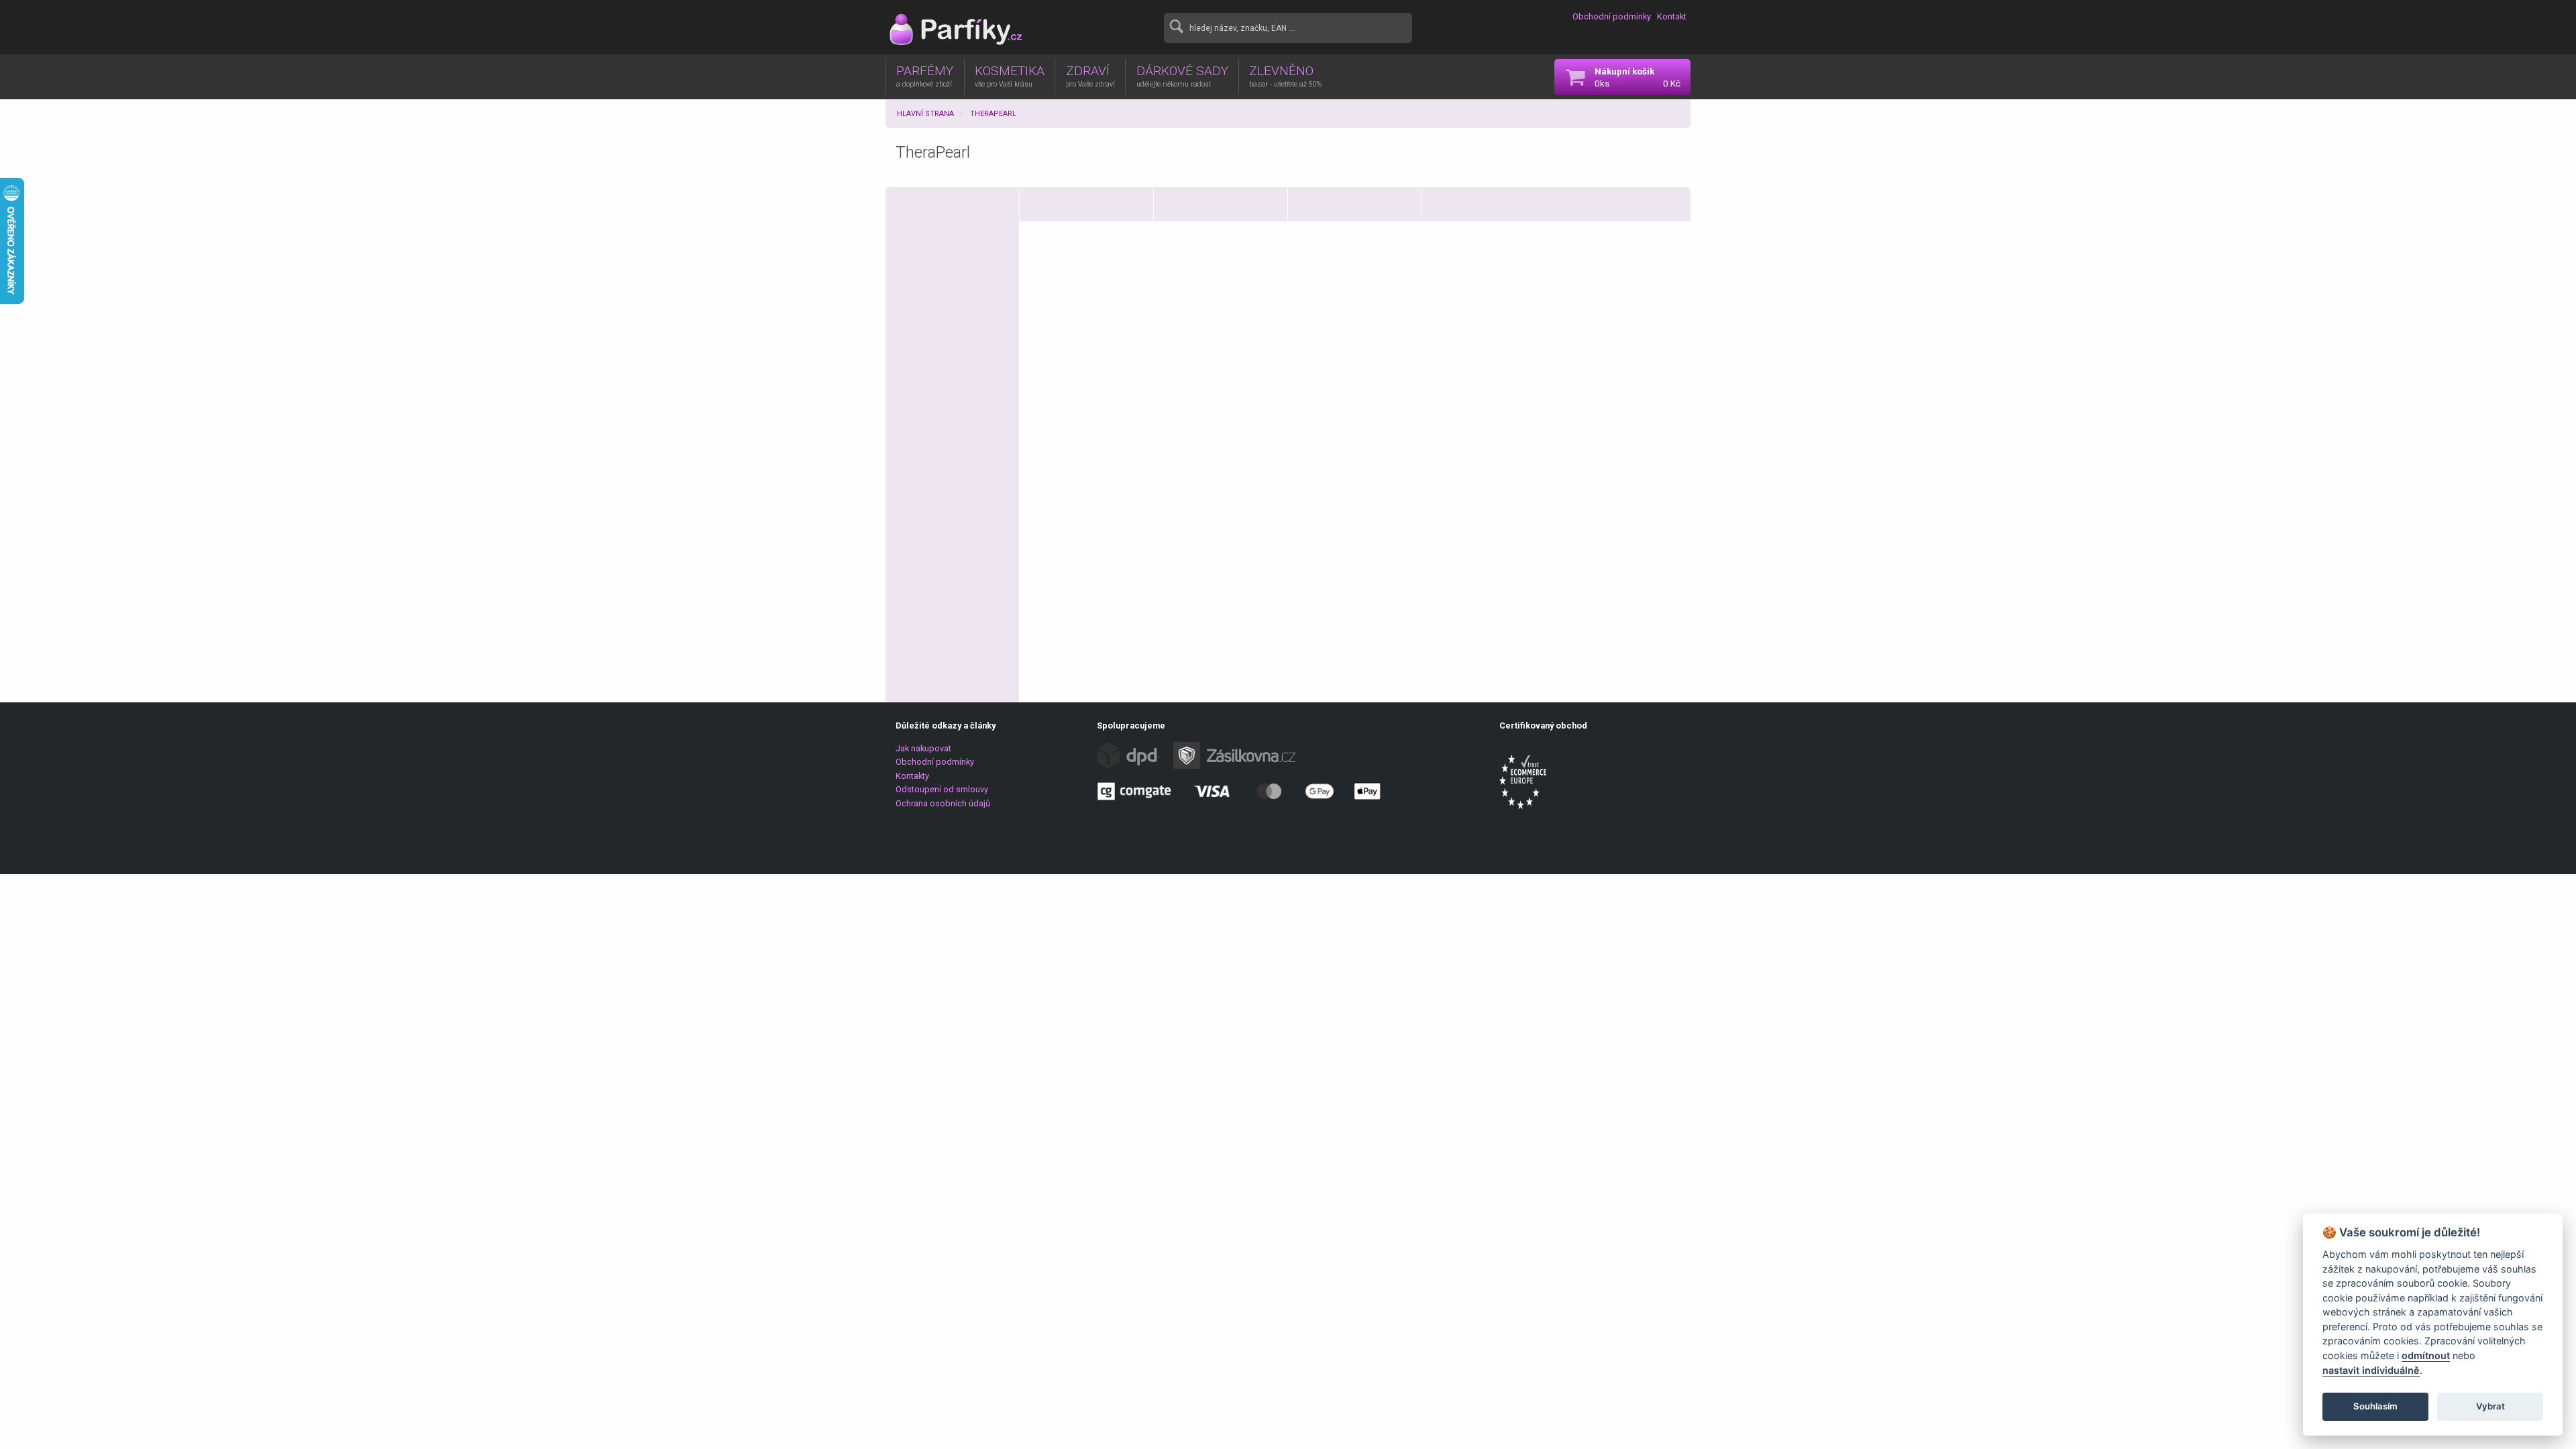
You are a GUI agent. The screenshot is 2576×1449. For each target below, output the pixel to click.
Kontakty (912, 776)
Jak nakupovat (923, 748)
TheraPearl (993, 114)
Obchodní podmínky (1612, 16)
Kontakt (1672, 16)
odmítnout (2426, 1355)
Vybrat (2490, 1406)
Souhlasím (2375, 1406)
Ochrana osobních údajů (943, 803)
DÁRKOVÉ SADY (1182, 76)
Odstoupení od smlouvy (942, 789)
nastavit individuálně (2371, 1370)
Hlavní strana (925, 114)
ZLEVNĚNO (1285, 76)
